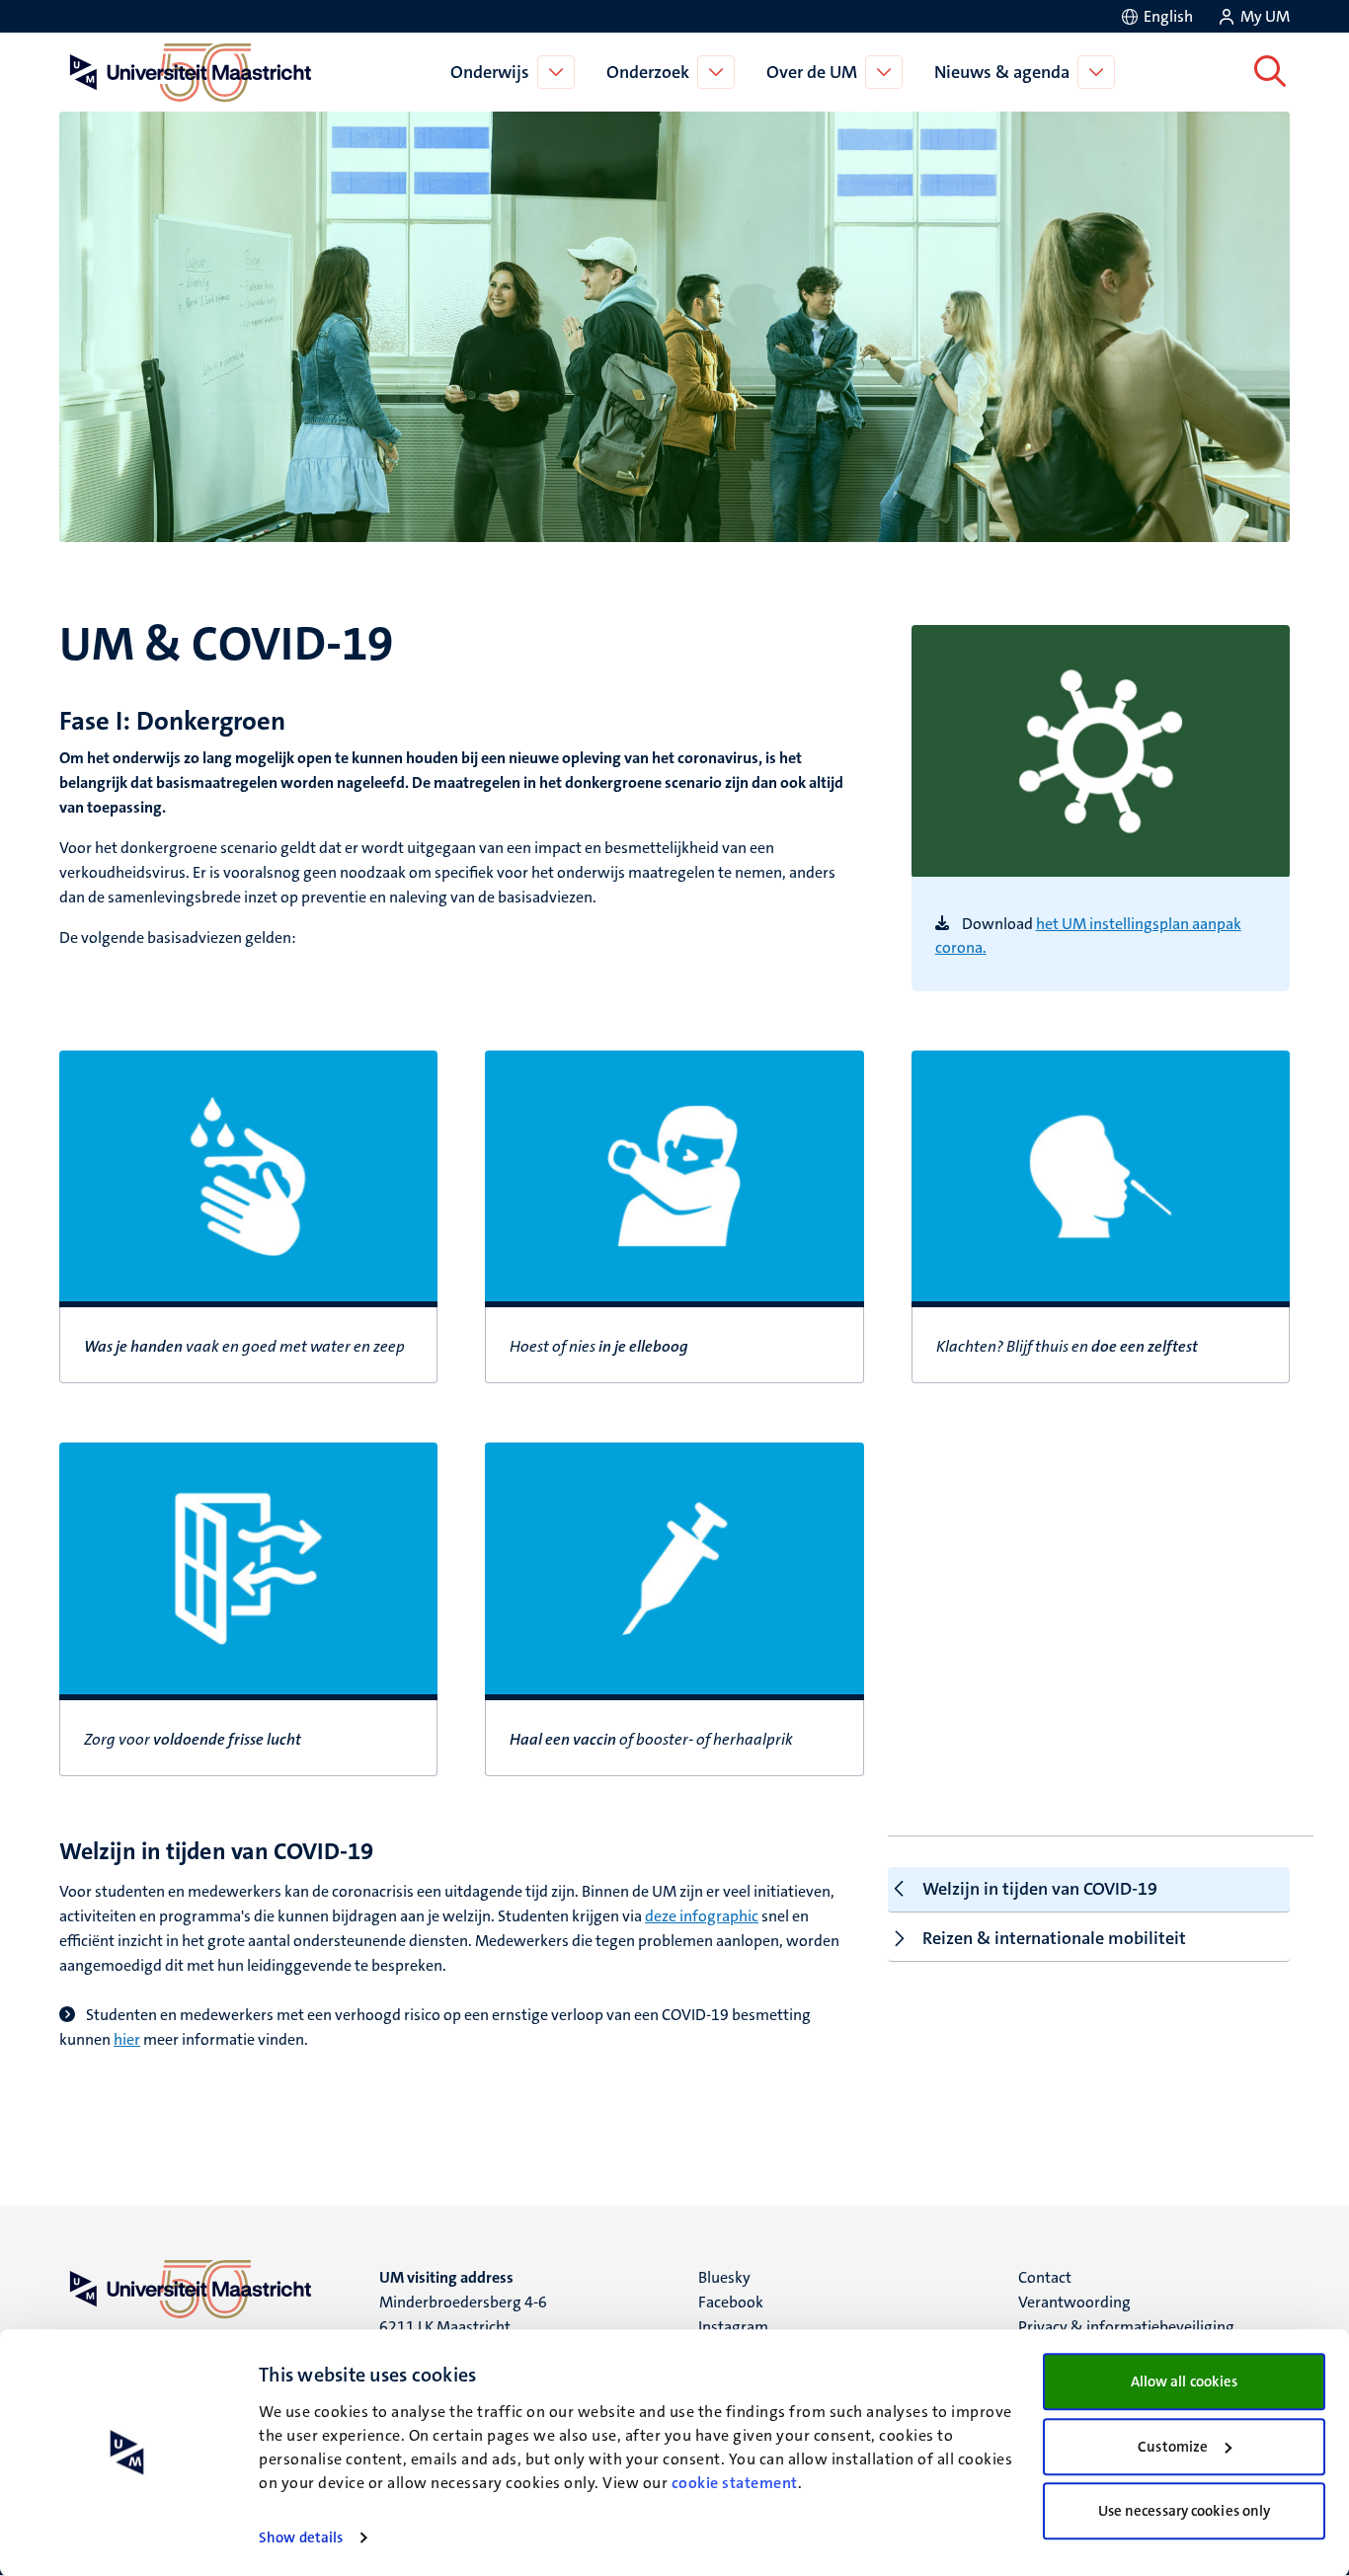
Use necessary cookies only (1185, 2511)
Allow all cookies (1185, 2381)
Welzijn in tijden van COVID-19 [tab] (1040, 1889)
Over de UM (812, 72)
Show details (301, 2537)
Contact (1045, 2277)
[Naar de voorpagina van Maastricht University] (187, 72)
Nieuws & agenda (1002, 72)
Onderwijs (490, 72)
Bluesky (724, 2277)
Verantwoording (1074, 2302)
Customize (1173, 2447)
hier (127, 2039)
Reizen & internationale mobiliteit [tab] (1054, 1938)
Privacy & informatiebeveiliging (1126, 2327)
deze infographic (702, 1916)
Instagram (733, 2327)
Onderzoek (648, 72)
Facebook (731, 2302)
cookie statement (735, 2483)
